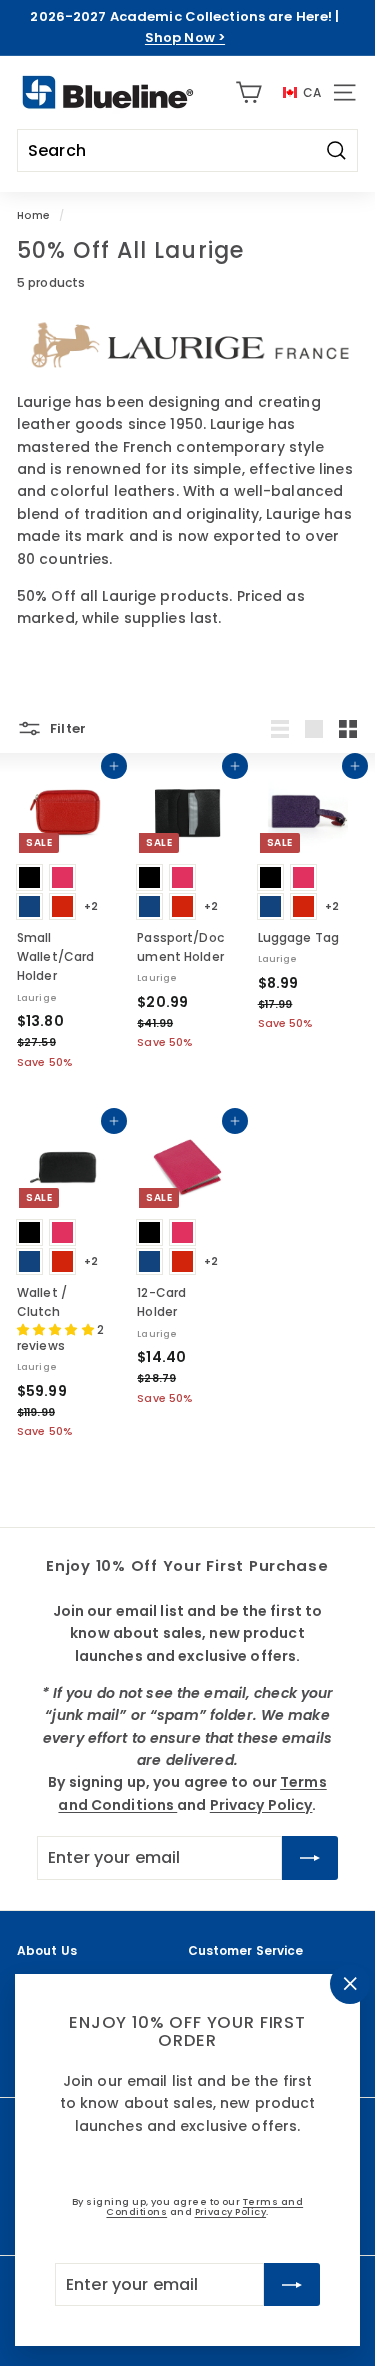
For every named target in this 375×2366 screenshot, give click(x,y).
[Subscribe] (292, 2284)
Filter (66, 727)
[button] (57, 1329)
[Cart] (248, 92)
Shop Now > (185, 37)
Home (33, 215)
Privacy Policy (231, 2211)
